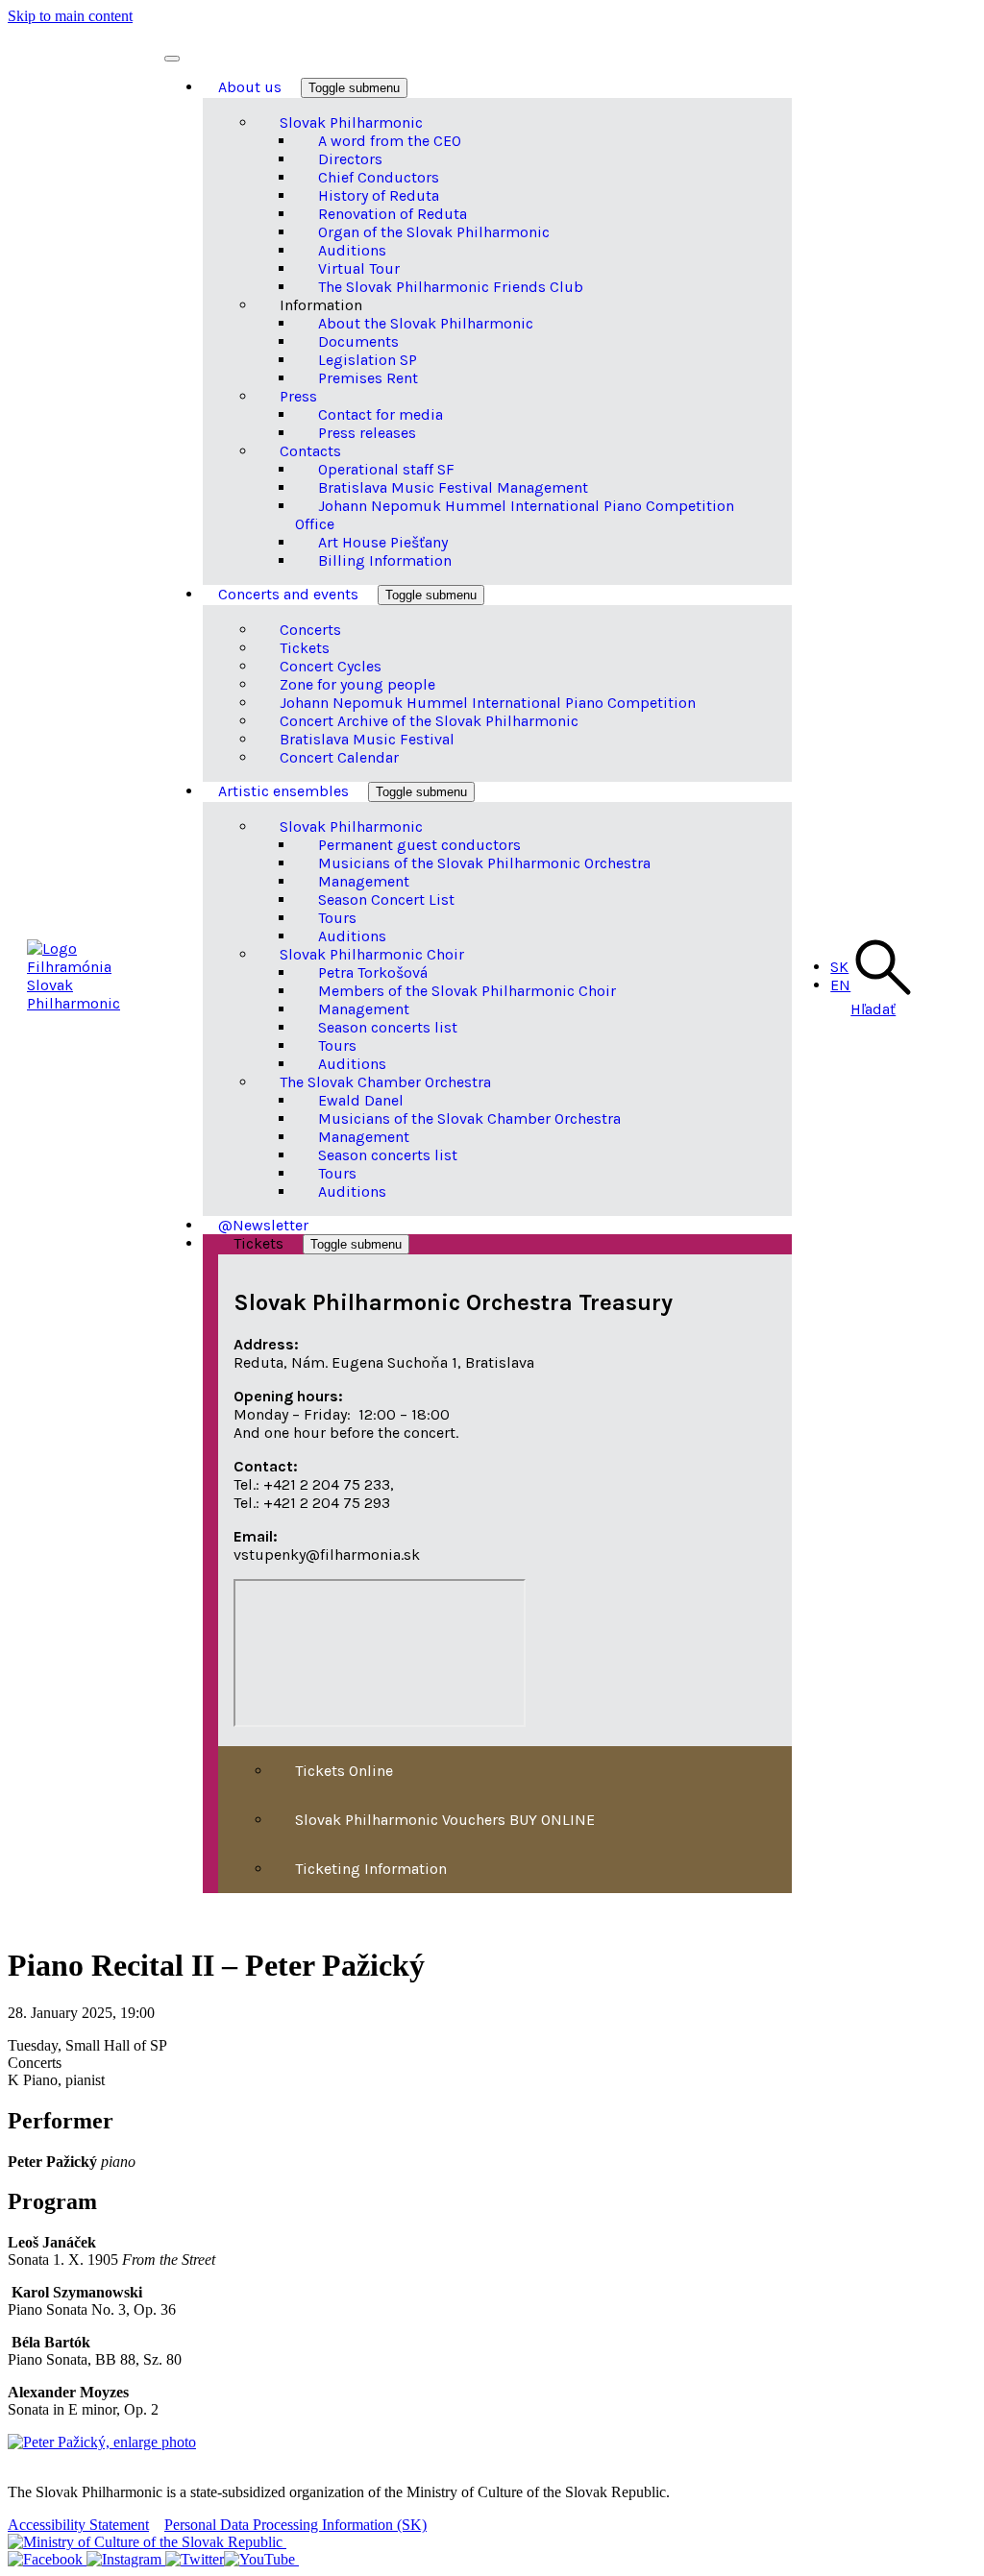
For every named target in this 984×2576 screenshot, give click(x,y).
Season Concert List (386, 899)
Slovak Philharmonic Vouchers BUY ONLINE (445, 1820)
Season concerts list (388, 1027)
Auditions (352, 1191)
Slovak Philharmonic (74, 994)
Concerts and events (290, 594)
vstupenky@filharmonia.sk (327, 1555)
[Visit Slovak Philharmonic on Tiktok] (195, 2559)
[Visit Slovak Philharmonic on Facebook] (47, 2559)
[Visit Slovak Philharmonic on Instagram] (126, 2559)
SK (839, 967)
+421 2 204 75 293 (327, 1503)
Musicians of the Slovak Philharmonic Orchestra (484, 863)
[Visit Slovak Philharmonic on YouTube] (261, 2559)
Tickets (260, 1243)
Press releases (367, 433)
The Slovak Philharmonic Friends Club (451, 287)
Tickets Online (344, 1771)
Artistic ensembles (285, 791)
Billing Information (385, 560)
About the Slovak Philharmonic (426, 323)
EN (840, 985)
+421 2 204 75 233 (327, 1484)
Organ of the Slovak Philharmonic (434, 232)
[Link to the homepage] (96, 967)
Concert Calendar (339, 757)
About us (252, 87)
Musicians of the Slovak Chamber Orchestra (469, 1118)
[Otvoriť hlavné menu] (172, 59)
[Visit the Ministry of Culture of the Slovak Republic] (147, 2542)
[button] (881, 1000)
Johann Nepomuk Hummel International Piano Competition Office (515, 515)
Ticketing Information (371, 1869)
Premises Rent (368, 378)
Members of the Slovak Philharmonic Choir (467, 991)
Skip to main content (70, 16)
